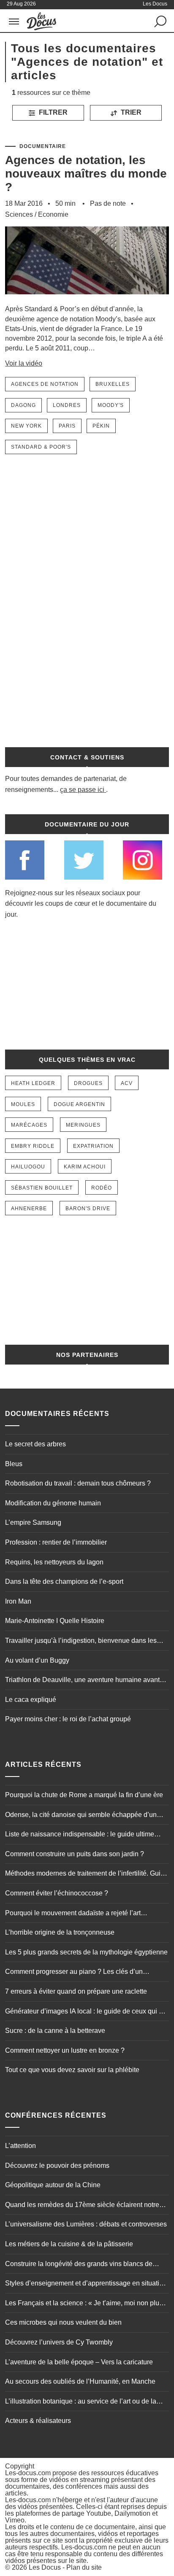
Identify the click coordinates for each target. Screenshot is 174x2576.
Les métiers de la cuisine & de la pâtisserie (69, 2244)
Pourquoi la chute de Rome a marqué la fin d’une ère (84, 1795)
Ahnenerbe (29, 1209)
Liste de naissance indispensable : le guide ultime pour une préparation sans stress (80, 1835)
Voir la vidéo (24, 363)
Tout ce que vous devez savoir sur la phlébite (72, 2070)
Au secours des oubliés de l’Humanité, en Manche (80, 2381)
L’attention (20, 2146)
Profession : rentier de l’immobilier (56, 1542)
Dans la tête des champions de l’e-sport (64, 1581)
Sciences (19, 214)
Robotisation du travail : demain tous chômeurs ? (78, 1483)
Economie (53, 214)
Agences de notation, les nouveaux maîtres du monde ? (86, 174)
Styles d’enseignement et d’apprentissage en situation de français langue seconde (86, 2284)
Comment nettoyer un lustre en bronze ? (65, 2050)
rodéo (102, 1188)
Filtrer (52, 112)
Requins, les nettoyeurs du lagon (54, 1562)
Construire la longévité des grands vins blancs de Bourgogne (79, 2265)
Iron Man (18, 1601)
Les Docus (45, 2567)
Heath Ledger (33, 1083)
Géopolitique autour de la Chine (53, 2185)
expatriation (93, 1146)
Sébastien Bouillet (42, 1188)
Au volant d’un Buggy (37, 1660)
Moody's (111, 405)
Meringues (83, 1125)
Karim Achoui (85, 1167)
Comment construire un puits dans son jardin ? (75, 1854)
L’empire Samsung (33, 1522)
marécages (29, 1125)
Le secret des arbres (35, 1444)
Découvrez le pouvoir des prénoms (57, 2166)
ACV (127, 1083)
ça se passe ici (82, 790)
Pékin (101, 426)
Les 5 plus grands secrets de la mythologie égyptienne (86, 1952)
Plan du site (84, 2567)
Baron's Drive (88, 1209)
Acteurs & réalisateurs (38, 2421)
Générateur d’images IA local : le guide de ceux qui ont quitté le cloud (87, 2012)
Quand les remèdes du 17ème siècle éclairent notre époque (82, 2206)
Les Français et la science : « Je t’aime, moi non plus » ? (87, 2304)
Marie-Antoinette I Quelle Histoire (55, 1621)
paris (67, 426)
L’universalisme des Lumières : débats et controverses (86, 2224)
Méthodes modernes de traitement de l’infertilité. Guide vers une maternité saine (87, 1874)
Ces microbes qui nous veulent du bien (63, 2322)
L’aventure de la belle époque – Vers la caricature (79, 2362)
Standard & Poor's (41, 447)
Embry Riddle (33, 1146)
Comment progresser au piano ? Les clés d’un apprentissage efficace (74, 1973)
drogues (88, 1083)
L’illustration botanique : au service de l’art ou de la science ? (81, 2402)
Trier (130, 112)
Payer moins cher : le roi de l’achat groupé (68, 1719)
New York (26, 426)
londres (67, 405)
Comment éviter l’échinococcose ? (57, 1893)
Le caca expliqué (31, 1700)
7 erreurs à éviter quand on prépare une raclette (76, 1991)
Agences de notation (45, 384)
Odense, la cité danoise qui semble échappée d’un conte (81, 1816)
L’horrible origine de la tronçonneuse (60, 1932)
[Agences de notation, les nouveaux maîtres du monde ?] (87, 300)
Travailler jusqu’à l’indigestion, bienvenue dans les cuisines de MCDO (81, 1642)
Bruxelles (113, 384)
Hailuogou (28, 1167)
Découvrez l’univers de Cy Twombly (59, 2342)
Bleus (14, 1464)
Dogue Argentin (79, 1104)
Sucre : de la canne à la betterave (55, 2031)
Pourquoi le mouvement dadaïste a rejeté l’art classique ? (73, 1914)
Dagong (23, 405)
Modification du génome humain (53, 1503)
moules (23, 1104)
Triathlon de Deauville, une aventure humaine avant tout (82, 1681)
